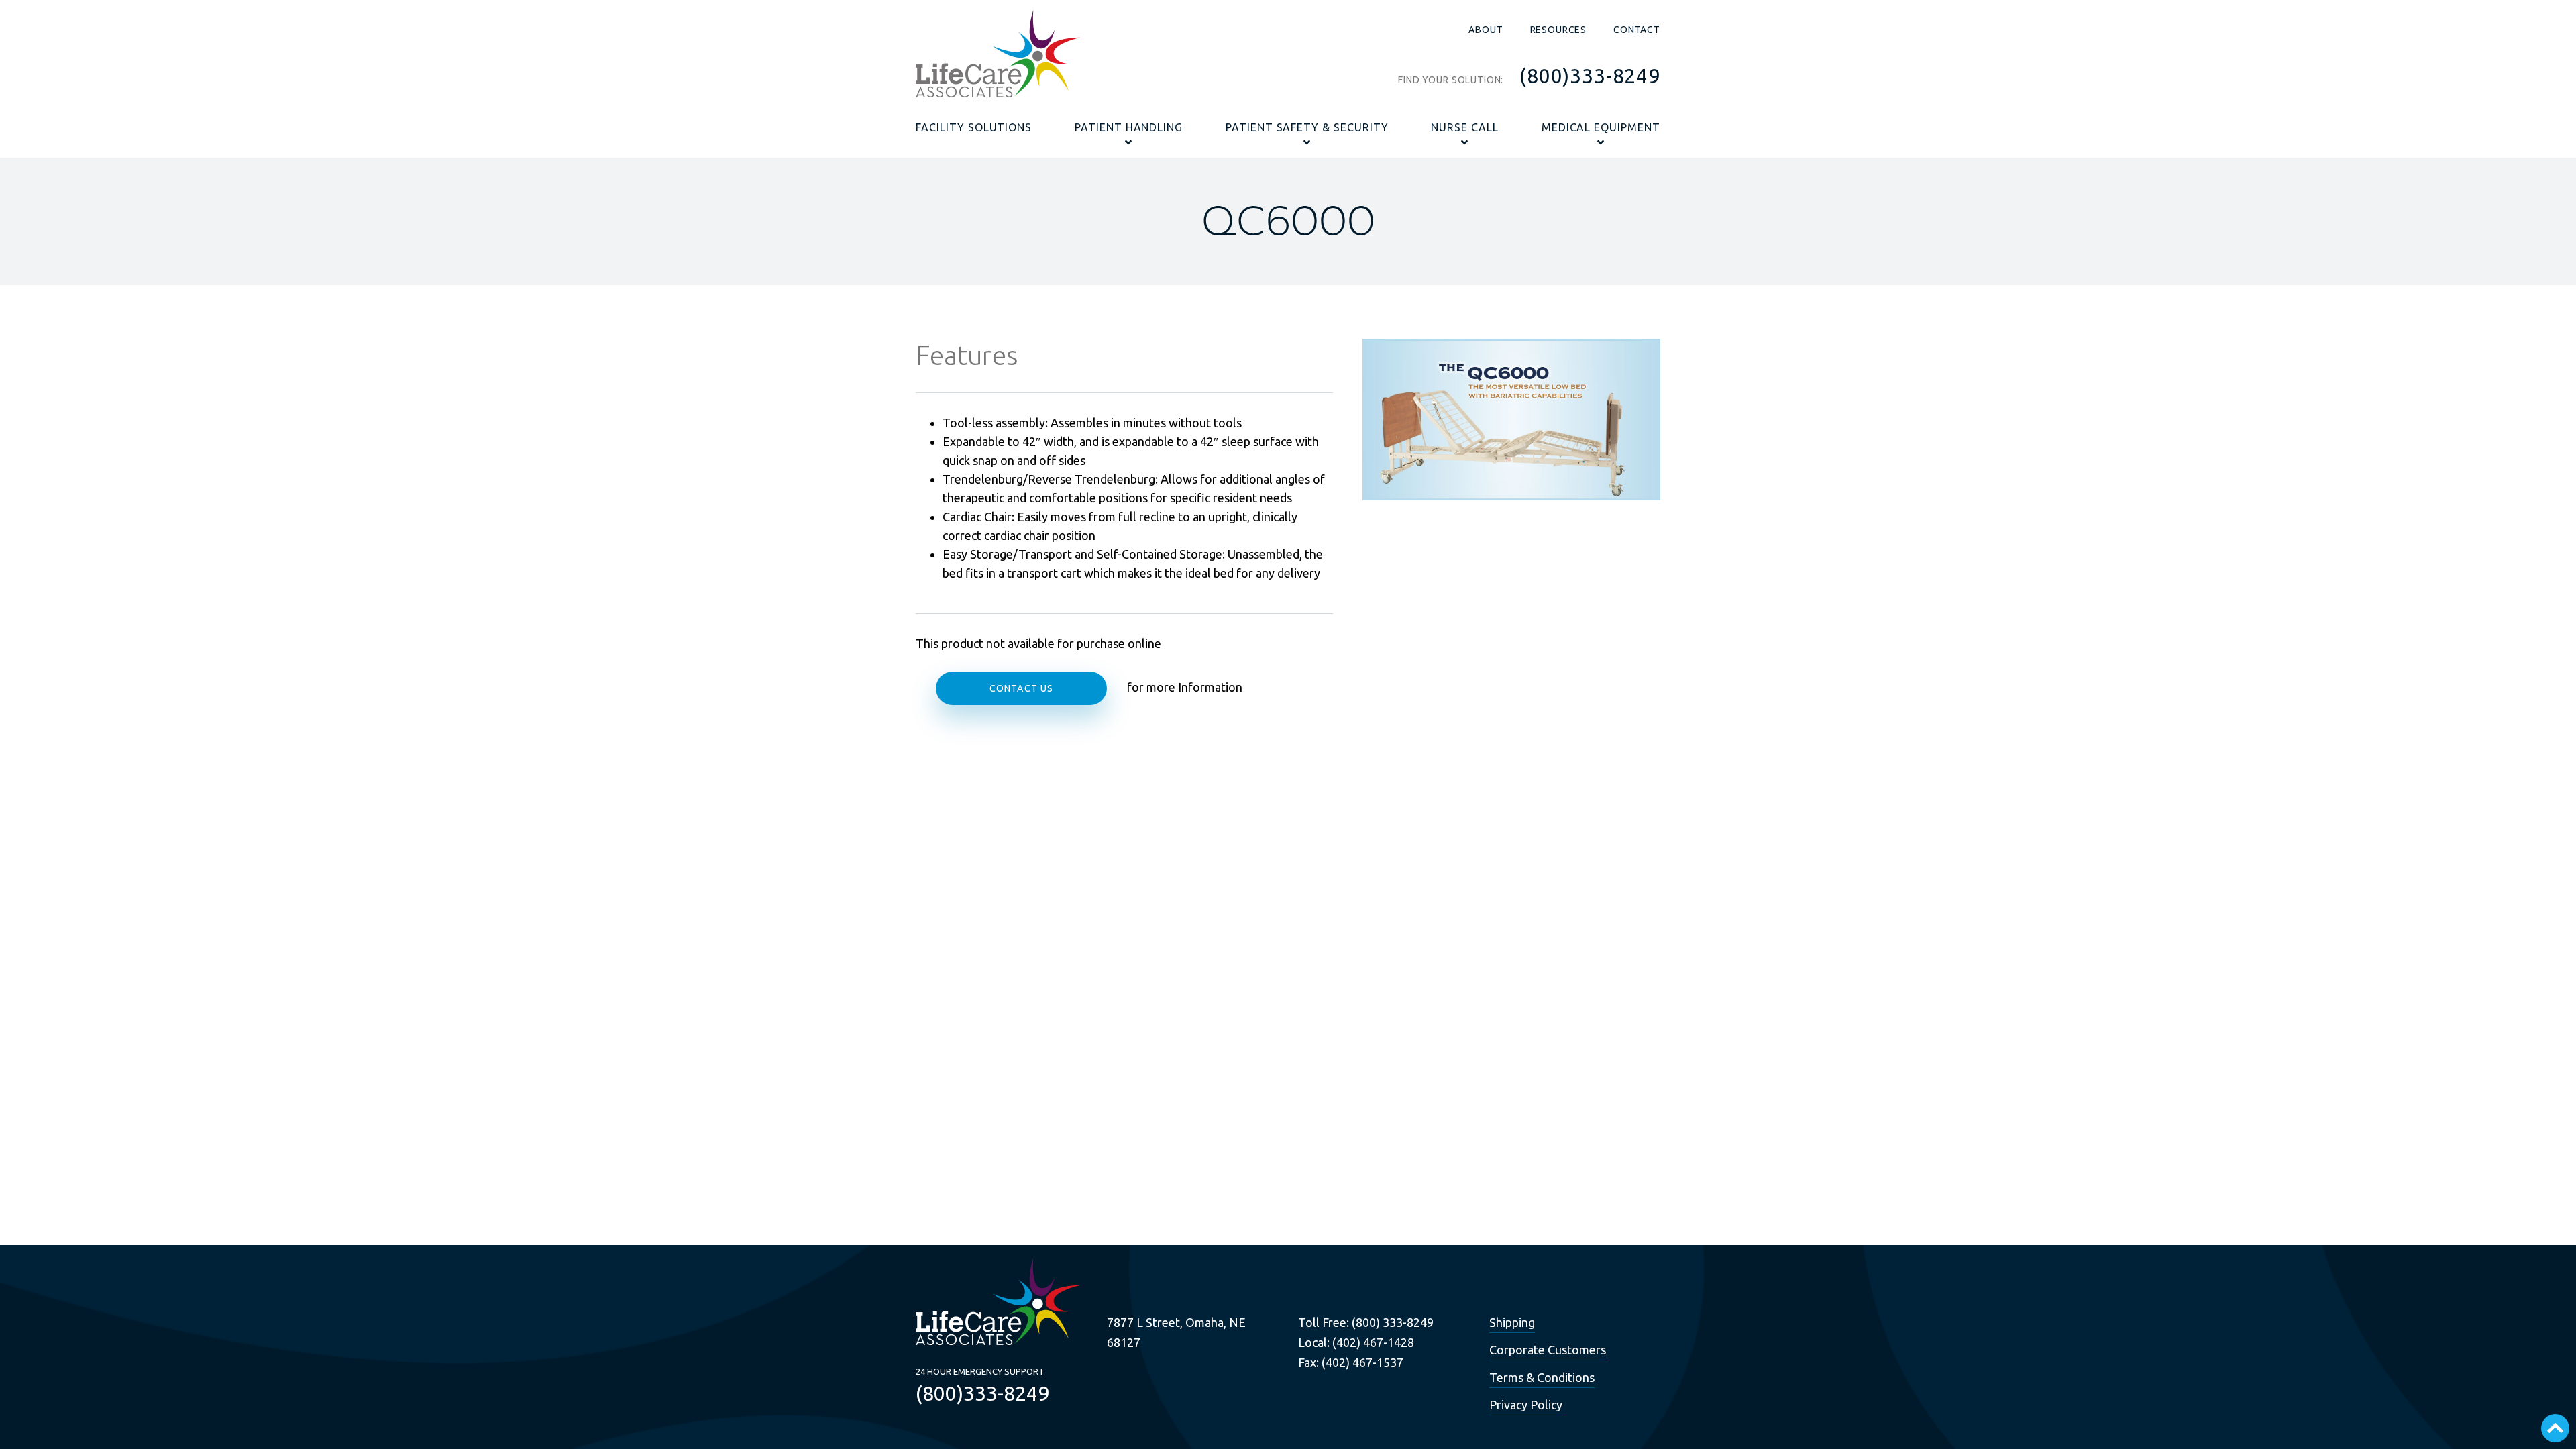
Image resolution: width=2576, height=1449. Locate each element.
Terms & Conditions (1542, 1377)
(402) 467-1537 (1362, 1362)
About (1486, 30)
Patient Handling (1129, 127)
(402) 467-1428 (1373, 1342)
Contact (1637, 30)
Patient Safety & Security (1307, 127)
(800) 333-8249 (1393, 1322)
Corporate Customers (1548, 1350)
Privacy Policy (1526, 1405)
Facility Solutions (974, 127)
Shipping (1512, 1322)
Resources (1559, 30)
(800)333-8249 (1590, 76)
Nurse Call (1465, 127)
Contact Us (1021, 688)
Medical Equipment (1601, 127)
